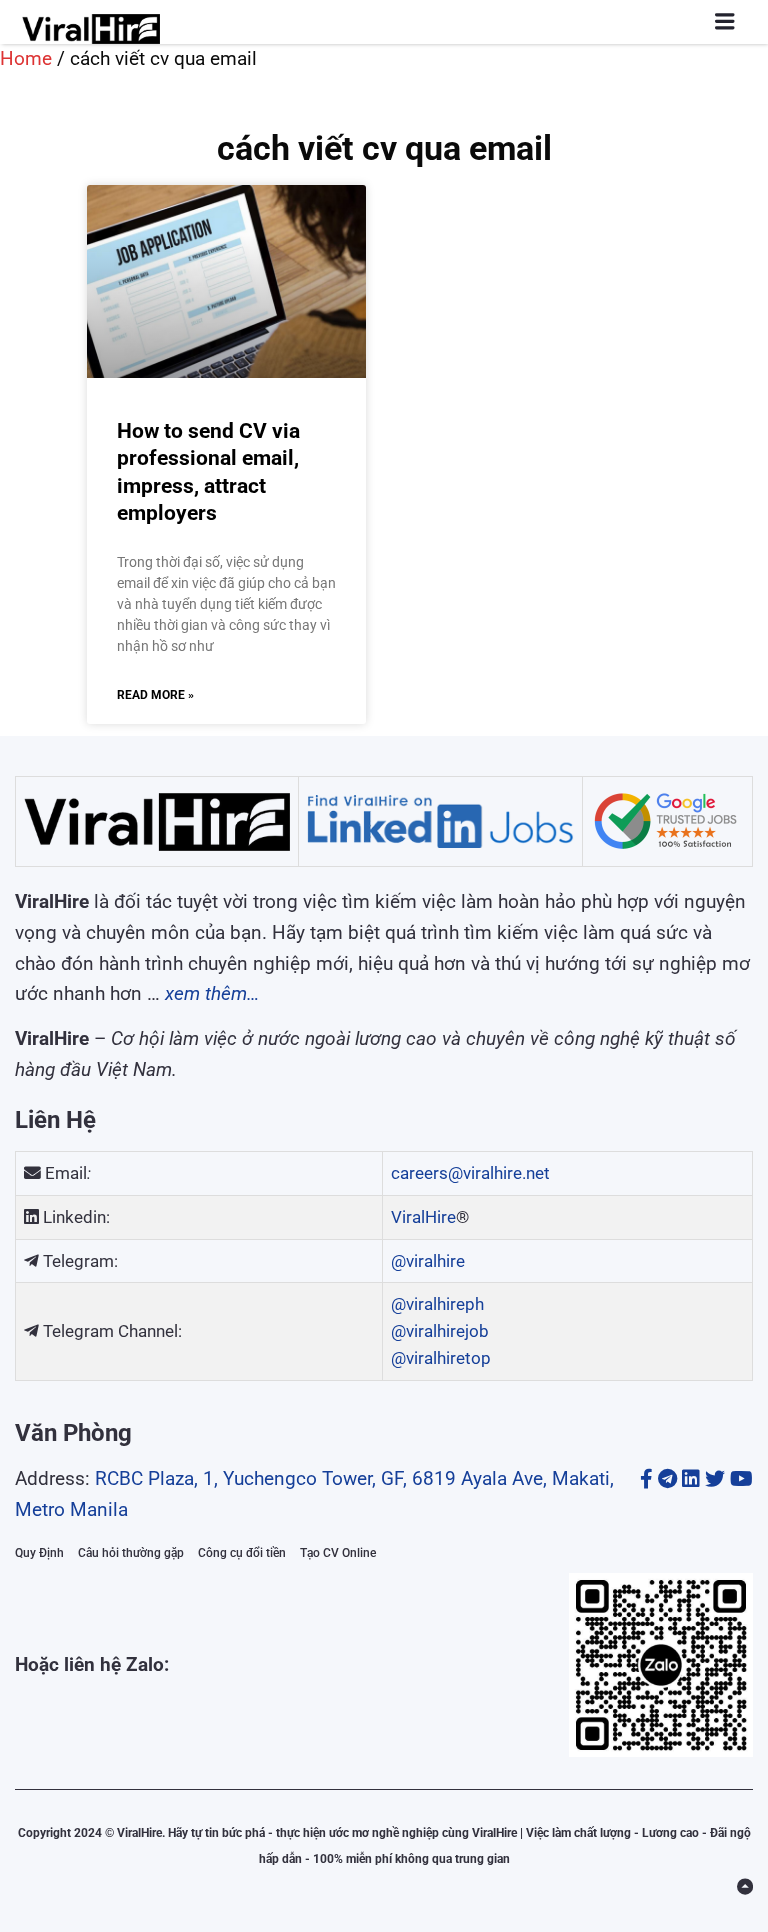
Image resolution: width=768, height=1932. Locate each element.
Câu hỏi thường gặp (131, 1553)
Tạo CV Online (338, 1553)
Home (26, 58)
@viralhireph (437, 1304)
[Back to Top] (745, 1887)
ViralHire (423, 1217)
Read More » (155, 695)
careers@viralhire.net (470, 1173)
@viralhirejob (440, 1331)
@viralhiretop (441, 1358)
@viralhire (428, 1261)
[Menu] (725, 21)
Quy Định (39, 1553)
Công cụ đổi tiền (242, 1553)
